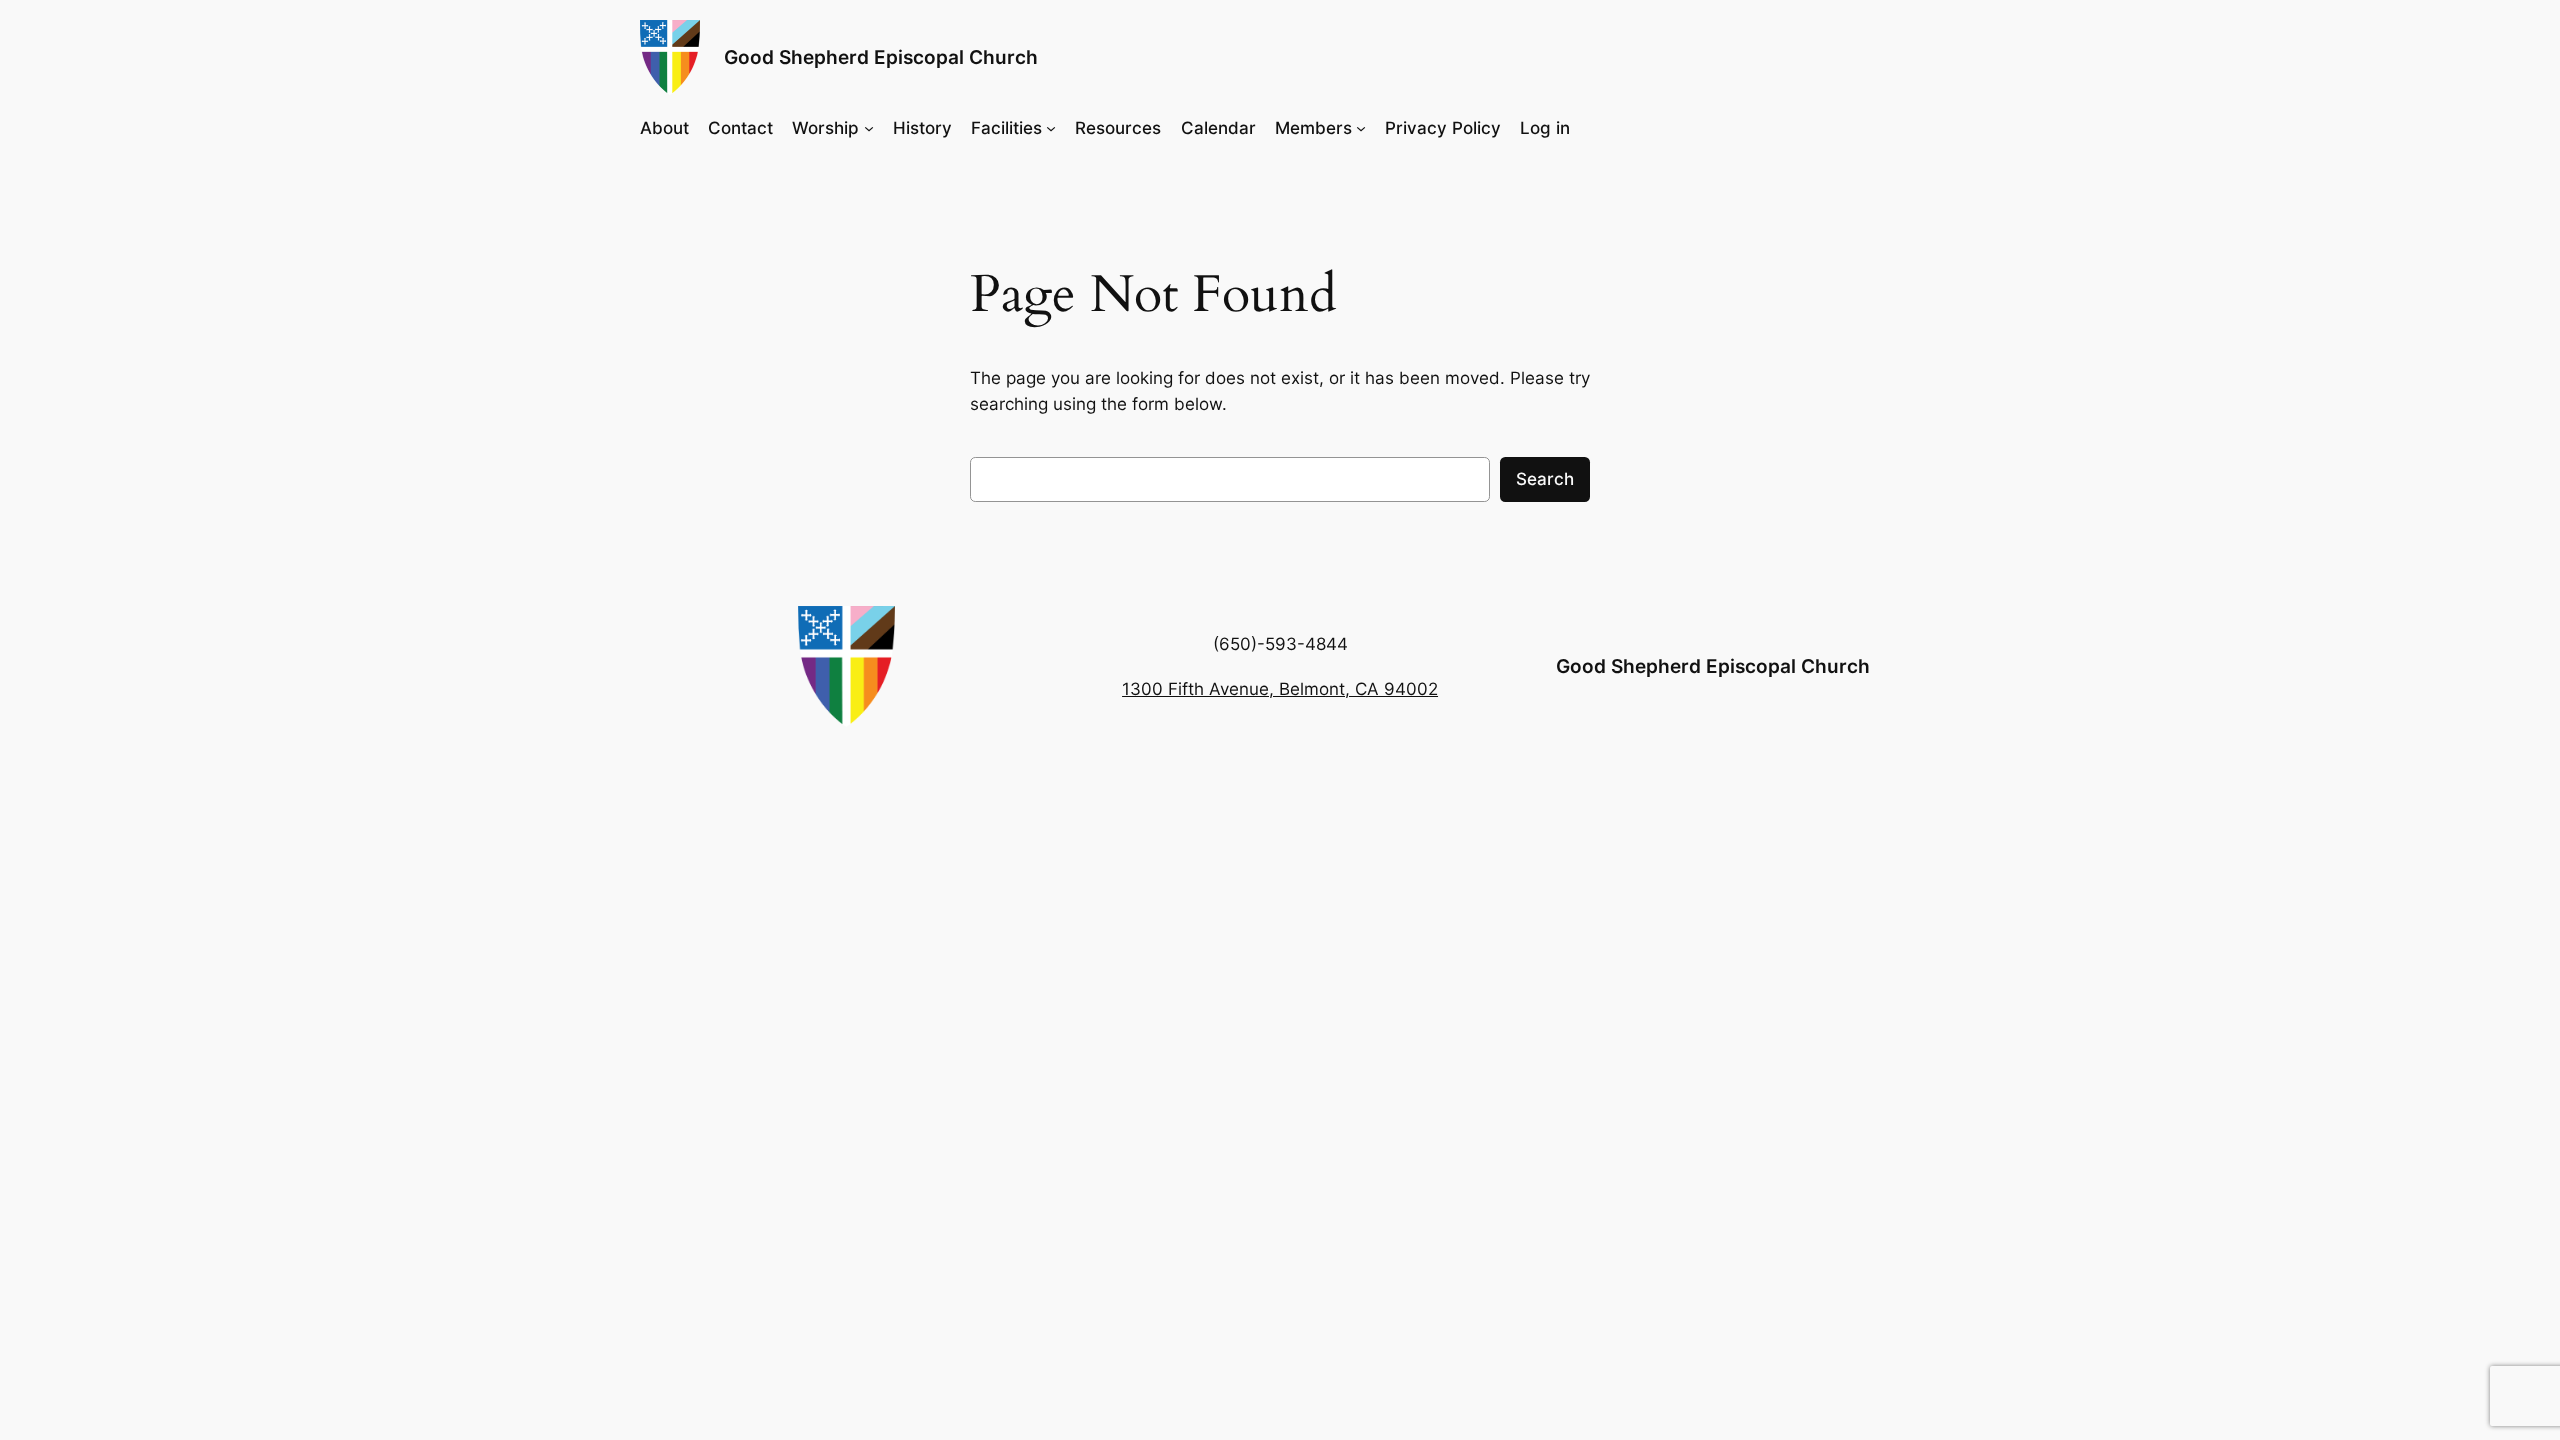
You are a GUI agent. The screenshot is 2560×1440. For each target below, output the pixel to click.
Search (1545, 479)
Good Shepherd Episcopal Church (881, 57)
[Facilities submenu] (1051, 127)
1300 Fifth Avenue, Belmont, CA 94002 (1280, 689)
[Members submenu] (1361, 127)
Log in (1545, 128)
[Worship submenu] (869, 127)
